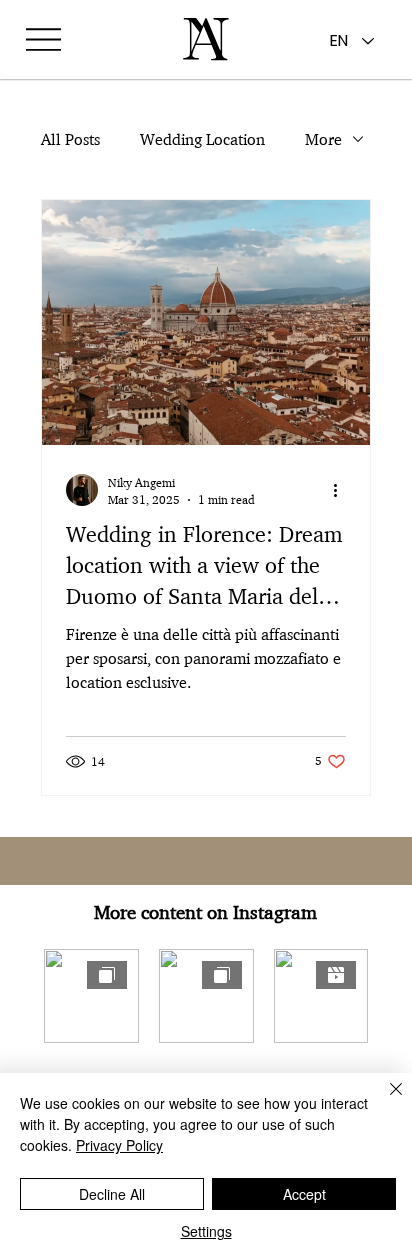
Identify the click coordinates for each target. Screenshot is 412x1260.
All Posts (70, 139)
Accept (304, 1194)
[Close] (384, 1101)
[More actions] (343, 490)
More (323, 139)
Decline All (112, 1194)
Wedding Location (202, 139)
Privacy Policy (119, 1145)
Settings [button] (206, 1231)
